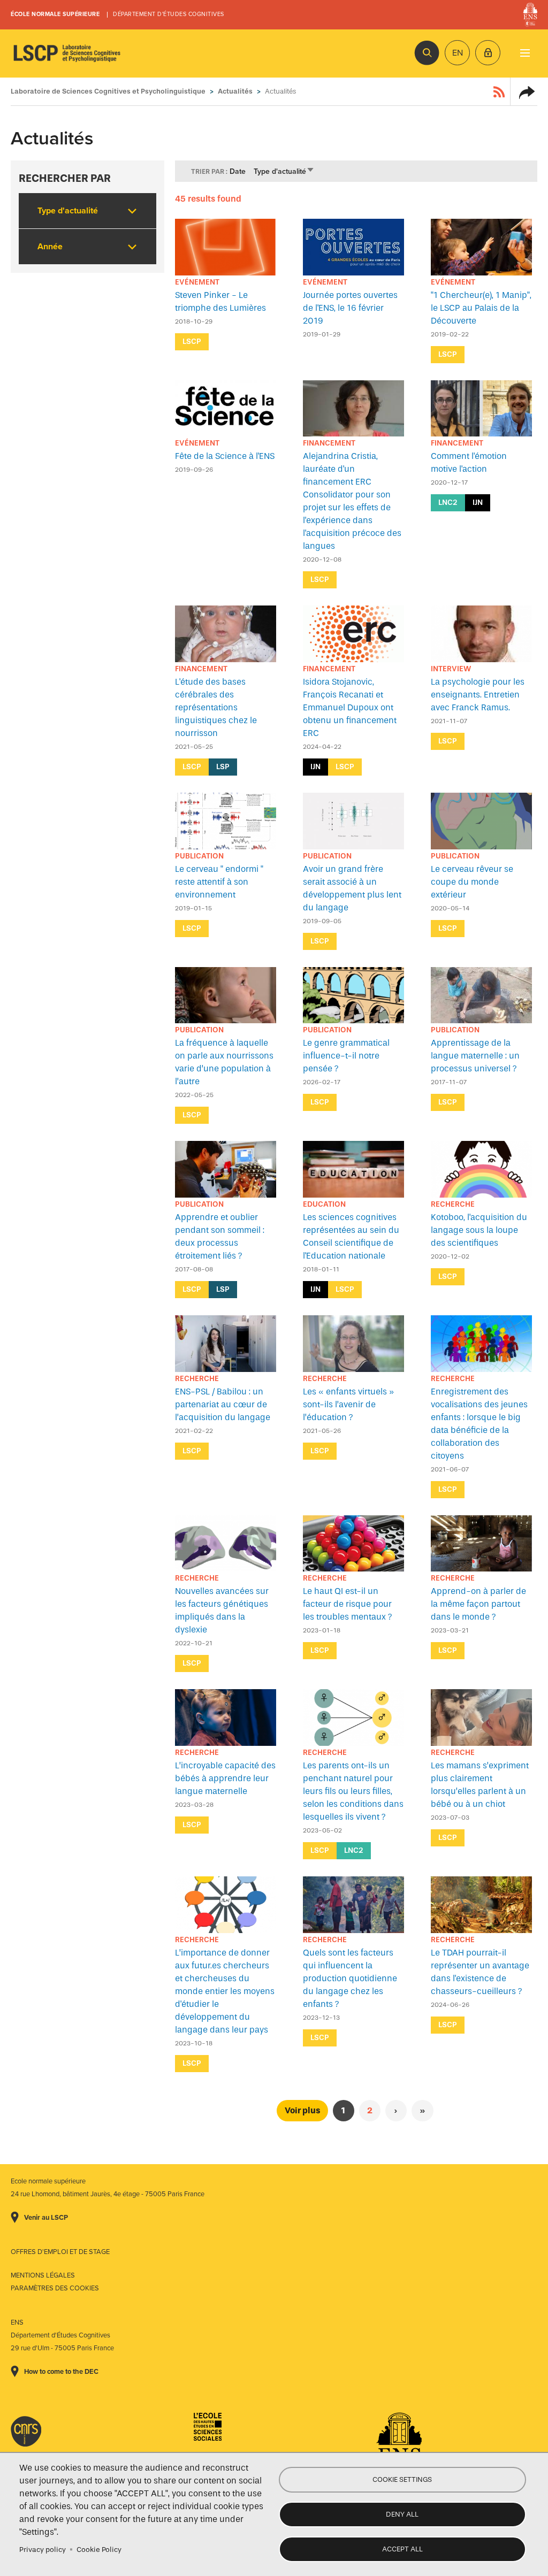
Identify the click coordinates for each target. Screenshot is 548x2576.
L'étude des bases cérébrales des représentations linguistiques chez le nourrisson (216, 707)
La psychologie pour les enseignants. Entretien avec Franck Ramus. (478, 695)
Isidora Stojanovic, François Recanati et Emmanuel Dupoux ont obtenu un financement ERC (350, 707)
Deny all (402, 2514)
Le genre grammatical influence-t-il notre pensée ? (346, 1056)
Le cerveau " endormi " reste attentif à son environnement (219, 882)
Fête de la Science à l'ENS (225, 456)
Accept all (402, 2549)
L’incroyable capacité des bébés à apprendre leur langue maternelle (225, 1778)
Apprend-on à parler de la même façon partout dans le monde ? (478, 1604)
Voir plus (302, 2110)
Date (238, 171)
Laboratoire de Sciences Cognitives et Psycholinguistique (67, 53)
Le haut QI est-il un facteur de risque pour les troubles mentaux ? (348, 1604)
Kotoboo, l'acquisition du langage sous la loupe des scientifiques (479, 1230)
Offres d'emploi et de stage (60, 2252)
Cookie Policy (99, 2550)
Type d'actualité (284, 171)
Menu (525, 53)
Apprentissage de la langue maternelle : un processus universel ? (475, 1056)
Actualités (235, 91)
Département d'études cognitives (169, 14)
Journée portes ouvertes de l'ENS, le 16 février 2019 (350, 308)
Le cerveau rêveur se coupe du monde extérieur (472, 882)
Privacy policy (43, 2550)
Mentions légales (43, 2275)
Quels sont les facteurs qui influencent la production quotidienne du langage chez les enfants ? (350, 1978)
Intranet (488, 53)
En (458, 53)
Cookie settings (402, 2479)
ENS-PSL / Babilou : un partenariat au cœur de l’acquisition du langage (223, 1404)
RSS (499, 91)
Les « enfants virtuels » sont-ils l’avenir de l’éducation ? (348, 1404)
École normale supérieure (55, 14)
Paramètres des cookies (55, 2288)
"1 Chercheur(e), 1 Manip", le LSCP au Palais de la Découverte (481, 308)
